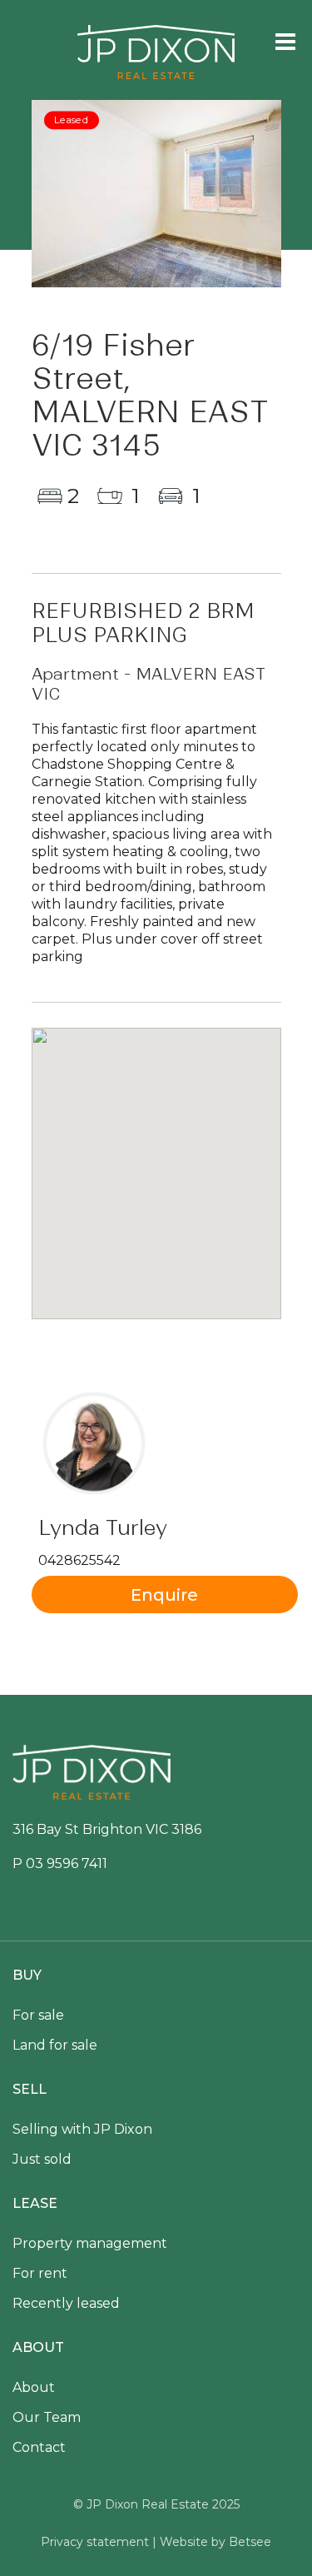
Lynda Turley (103, 1528)
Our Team (47, 2417)
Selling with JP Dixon (82, 2129)
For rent (40, 2273)
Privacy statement (95, 2542)
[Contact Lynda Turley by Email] (165, 1594)
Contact (39, 2447)
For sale (38, 2015)
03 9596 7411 (67, 1863)
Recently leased (66, 2303)
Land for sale (55, 2045)
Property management (90, 2243)
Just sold (42, 2159)
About (34, 2387)
